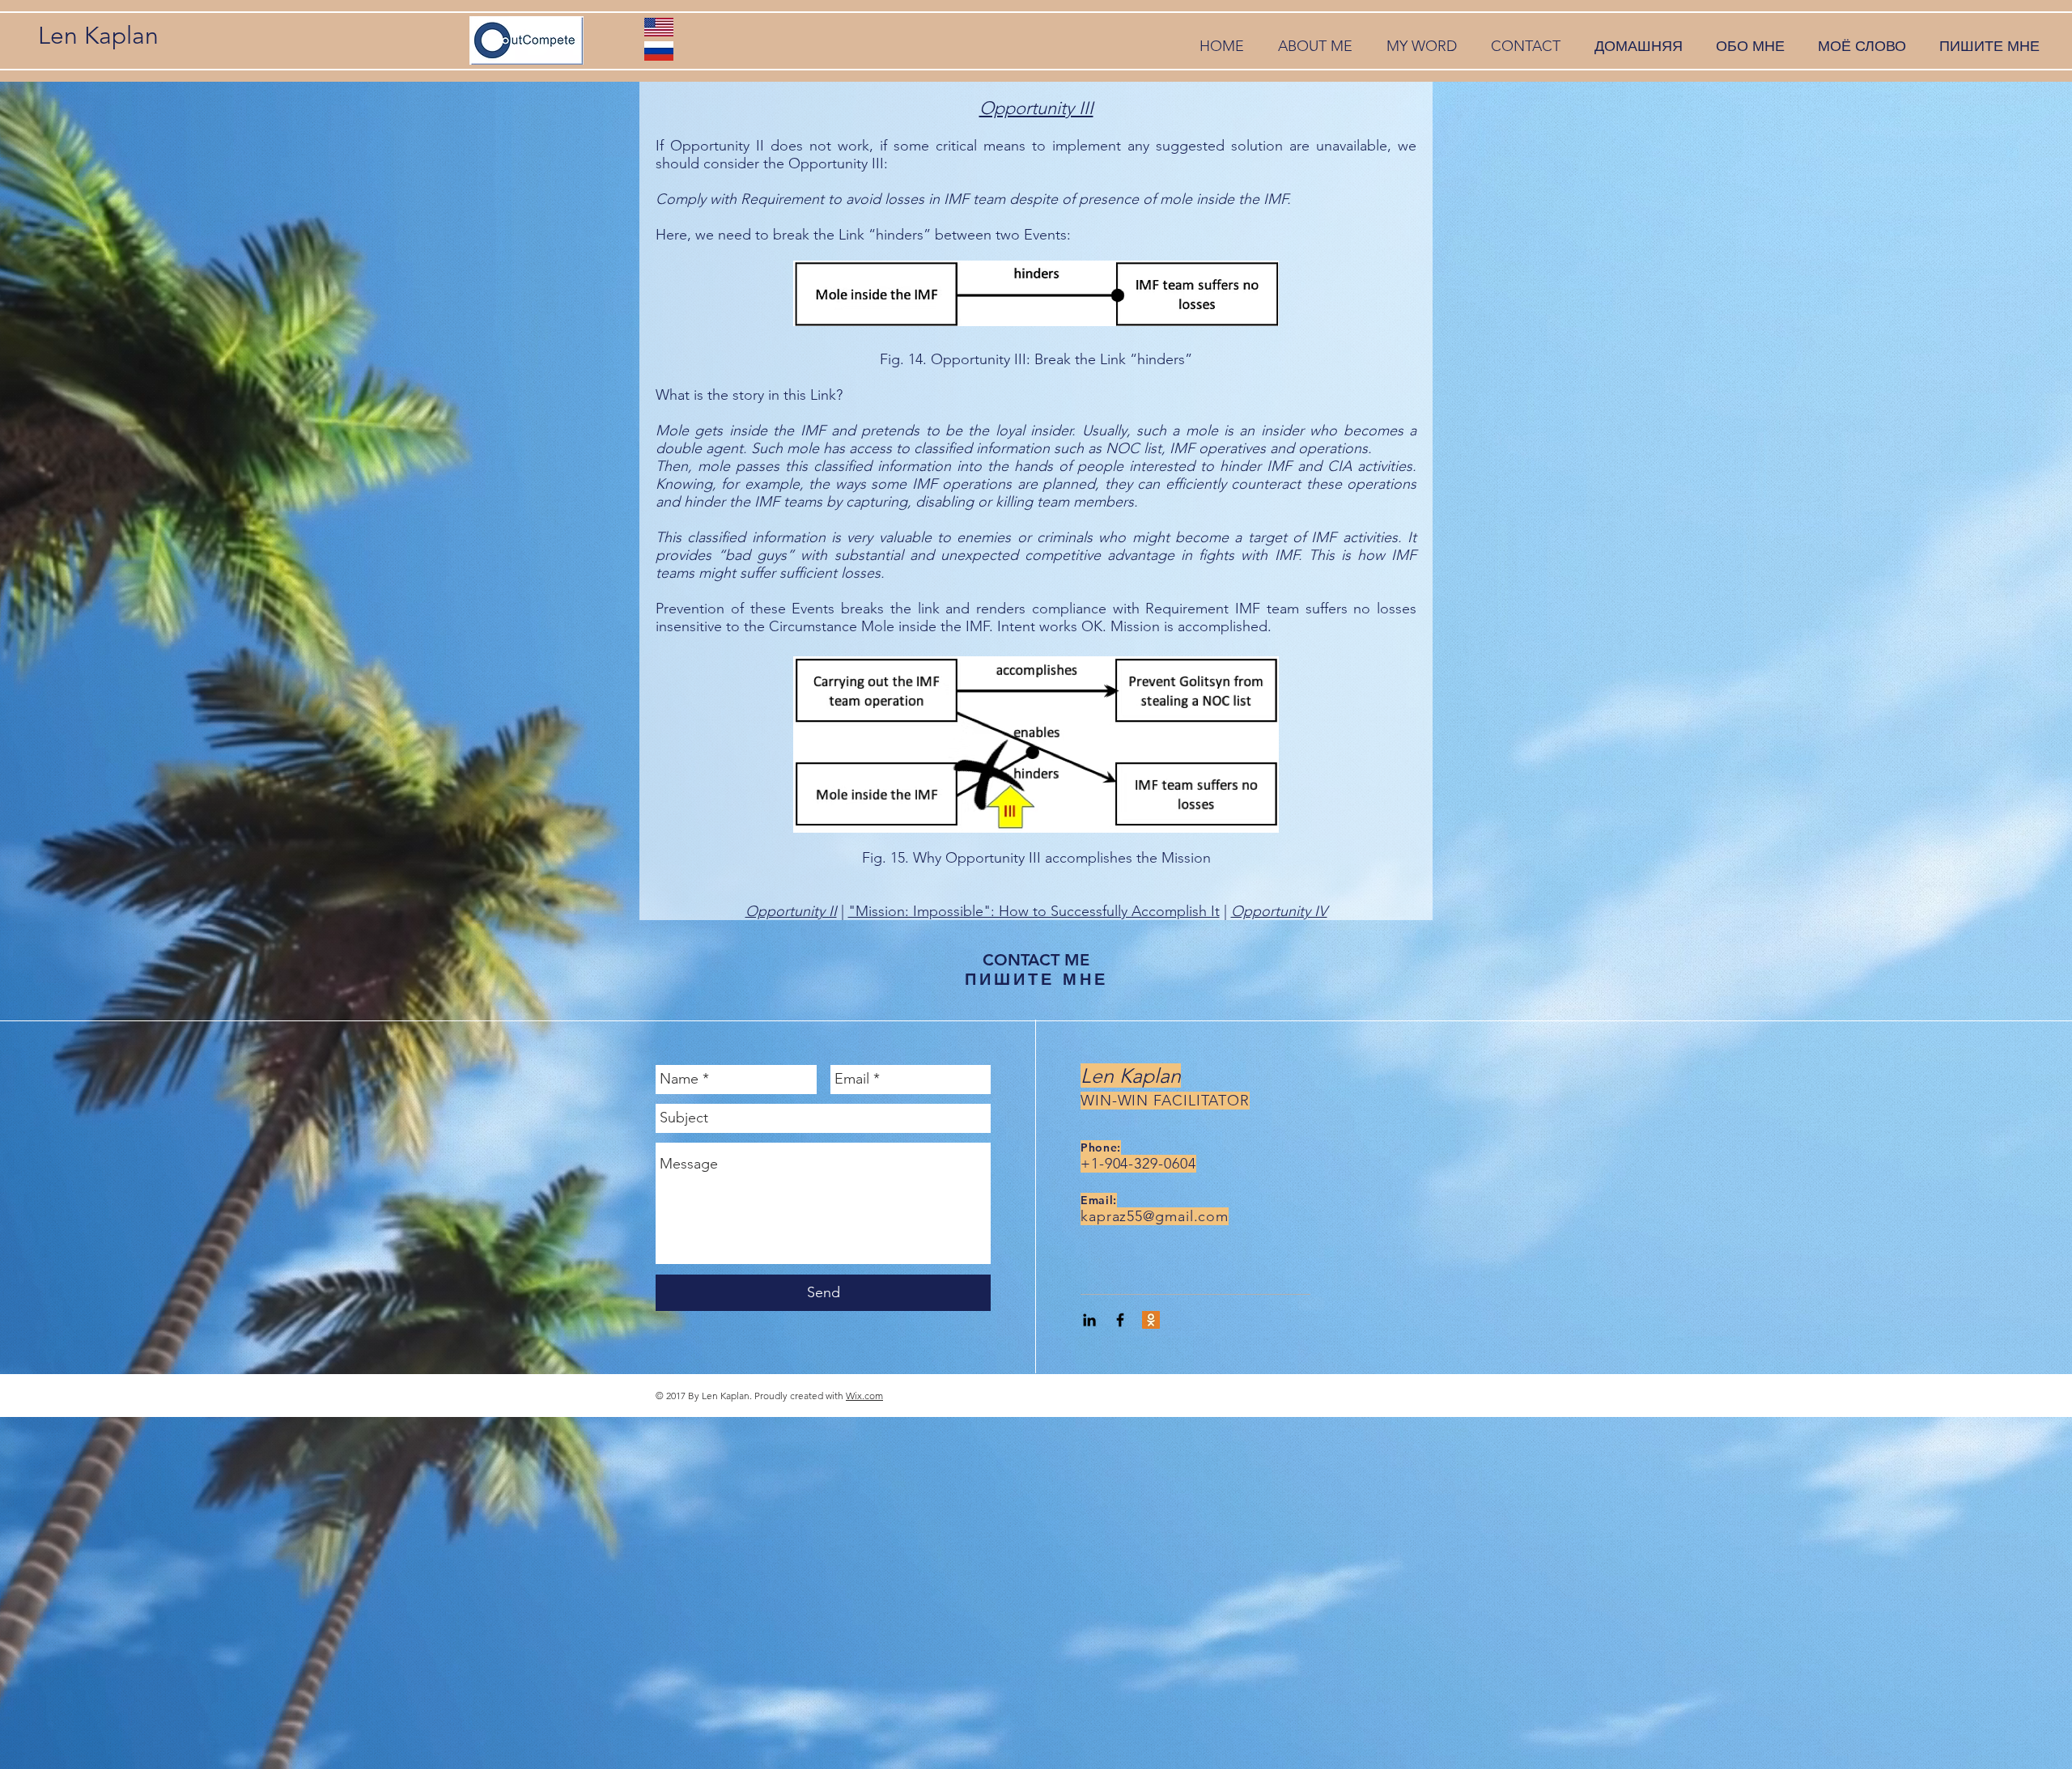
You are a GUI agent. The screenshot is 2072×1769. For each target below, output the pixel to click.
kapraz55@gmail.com (1155, 1216)
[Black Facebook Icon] (1120, 1320)
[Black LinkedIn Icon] (1089, 1320)
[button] (1315, 47)
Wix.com (864, 1396)
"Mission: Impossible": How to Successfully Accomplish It (1034, 911)
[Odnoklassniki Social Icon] (1151, 1320)
